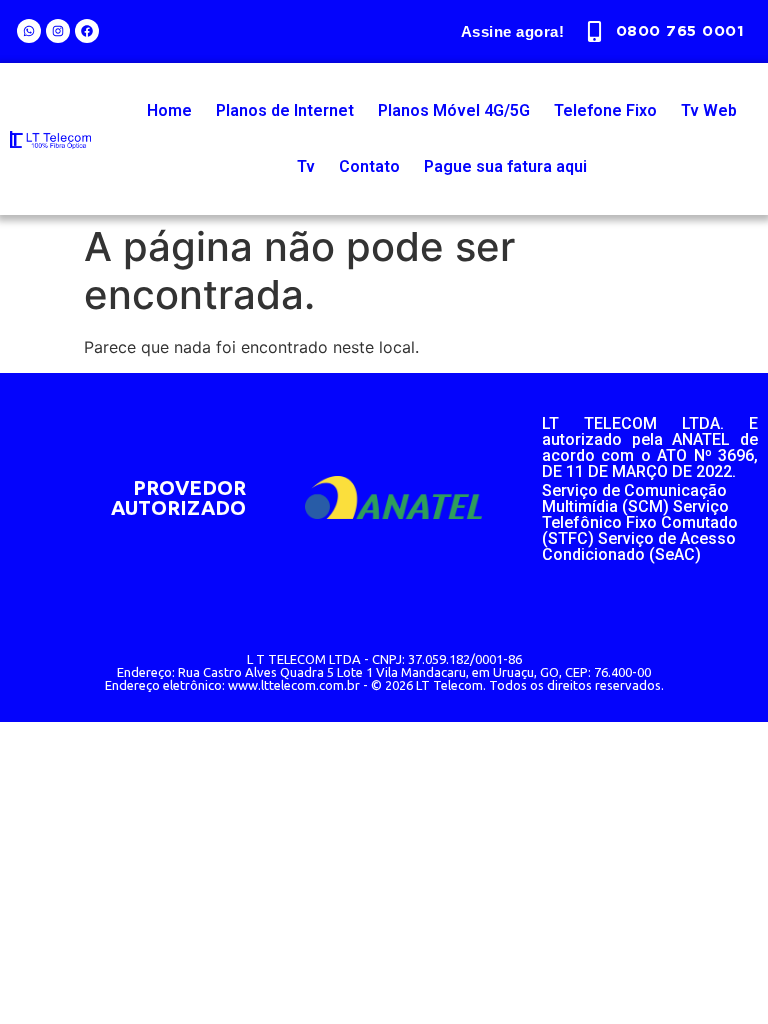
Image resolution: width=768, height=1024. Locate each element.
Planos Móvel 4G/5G (454, 110)
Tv (306, 166)
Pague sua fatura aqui (505, 166)
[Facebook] (87, 31)
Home (169, 110)
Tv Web (709, 110)
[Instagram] (58, 31)
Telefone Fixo (605, 110)
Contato (369, 166)
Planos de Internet (285, 110)
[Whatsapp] (29, 31)
